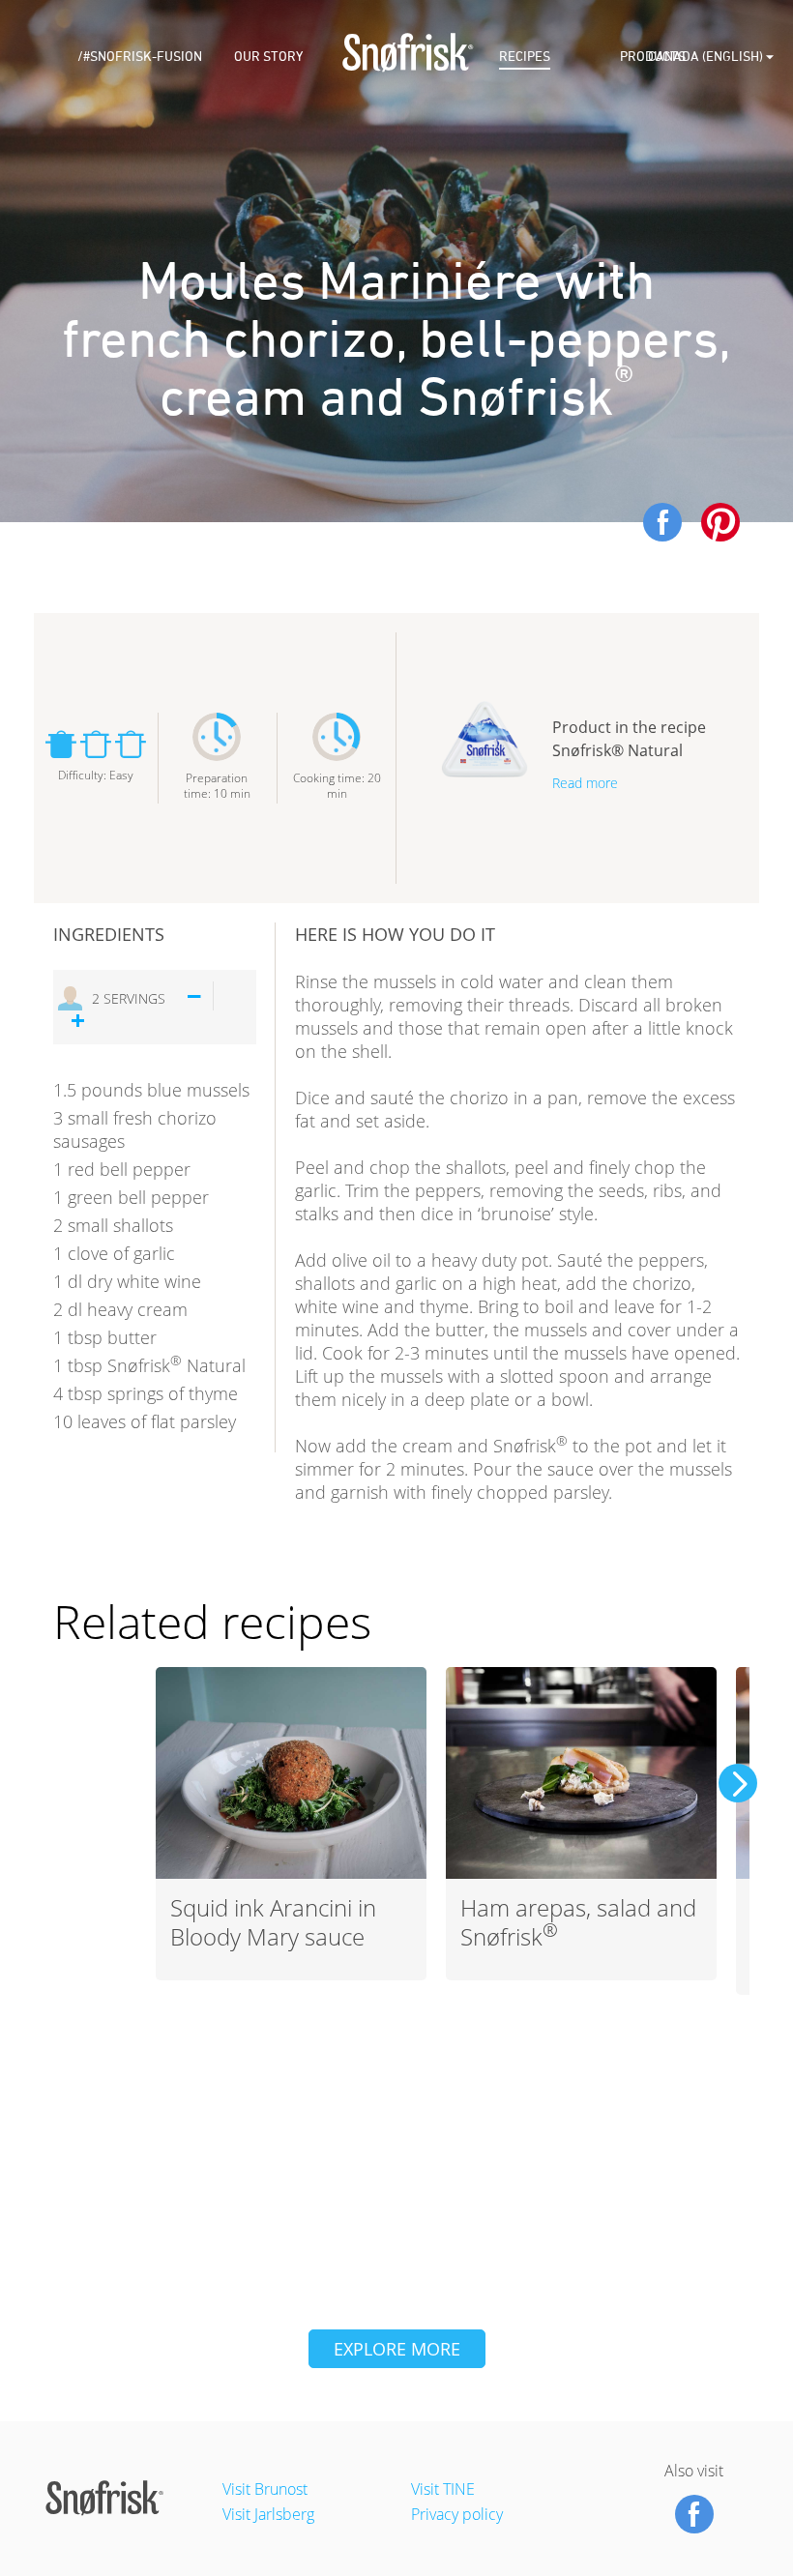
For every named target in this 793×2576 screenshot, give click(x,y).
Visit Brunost (265, 2489)
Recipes (525, 57)
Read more (585, 783)
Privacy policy (457, 2514)
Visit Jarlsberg (268, 2514)
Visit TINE (443, 2489)
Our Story (268, 57)
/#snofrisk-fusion (140, 57)
